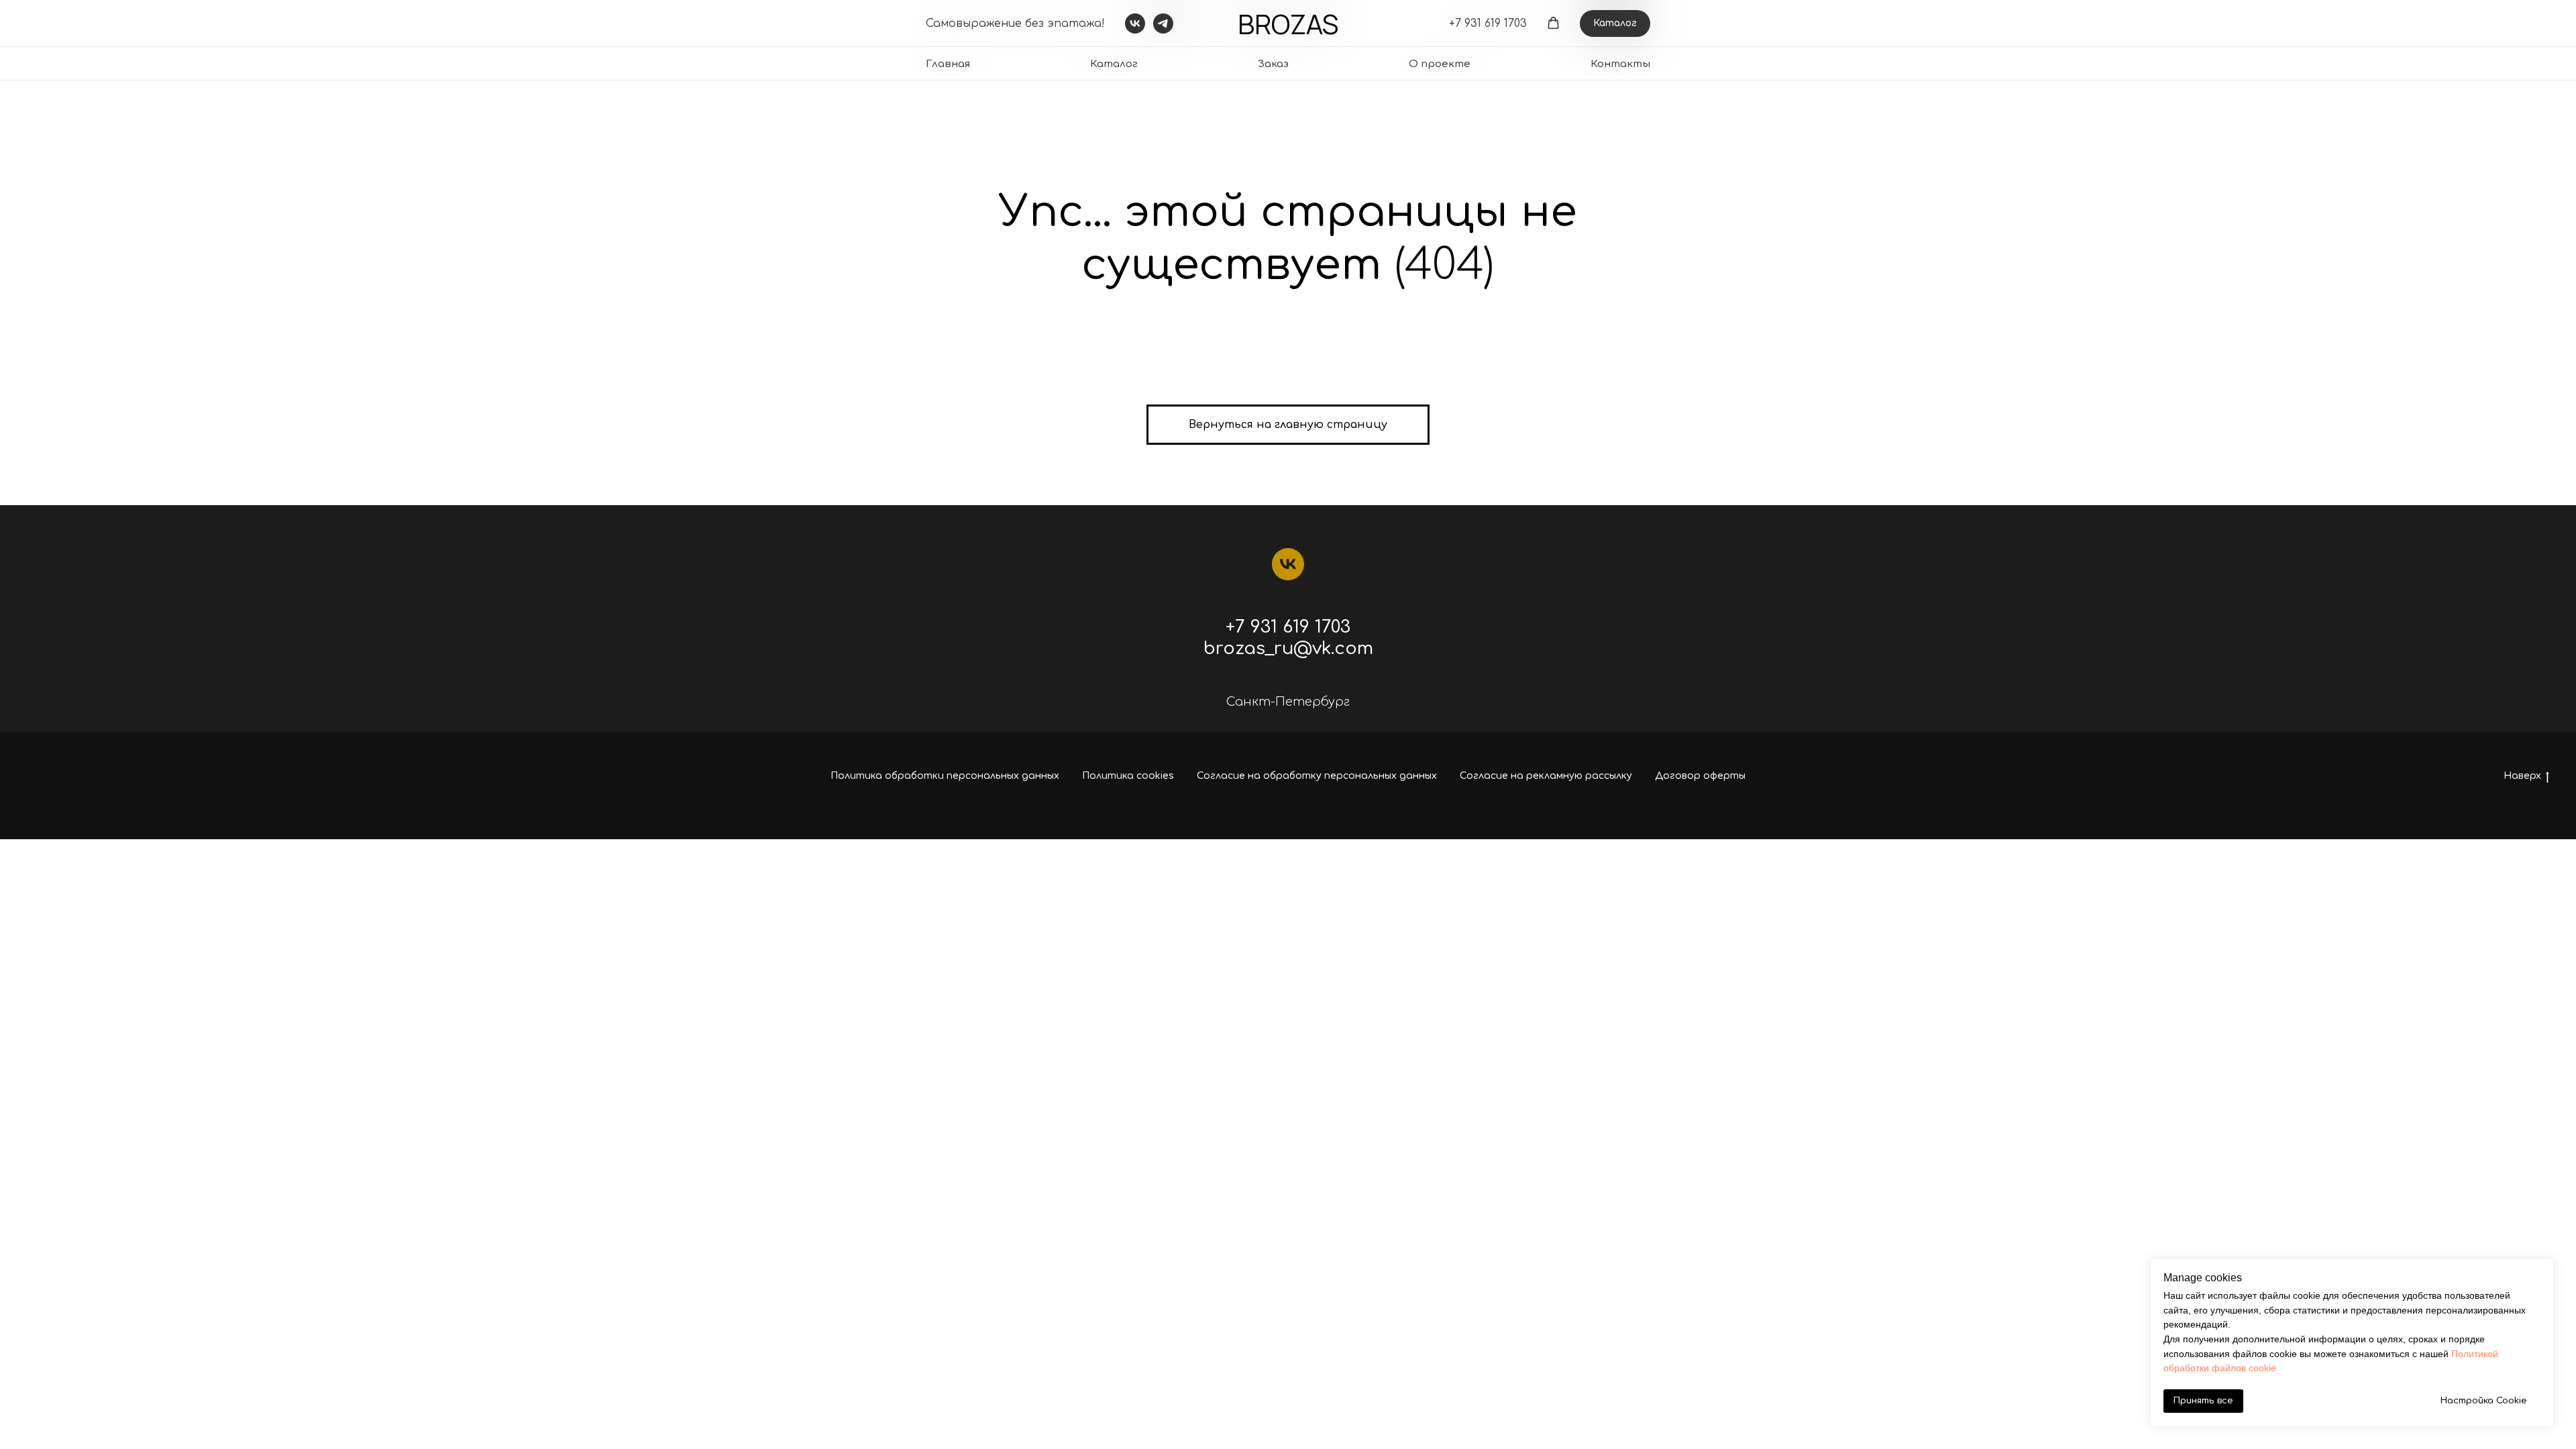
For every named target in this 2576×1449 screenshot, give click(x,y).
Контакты (1620, 64)
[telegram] (1163, 23)
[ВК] (1288, 564)
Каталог (1114, 64)
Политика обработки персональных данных (945, 776)
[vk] (1135, 23)
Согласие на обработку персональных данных (1317, 776)
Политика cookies (1128, 776)
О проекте (1440, 64)
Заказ (1273, 64)
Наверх (2522, 776)
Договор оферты (1700, 776)
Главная (948, 64)
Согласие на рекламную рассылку (1546, 776)
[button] (1553, 23)
